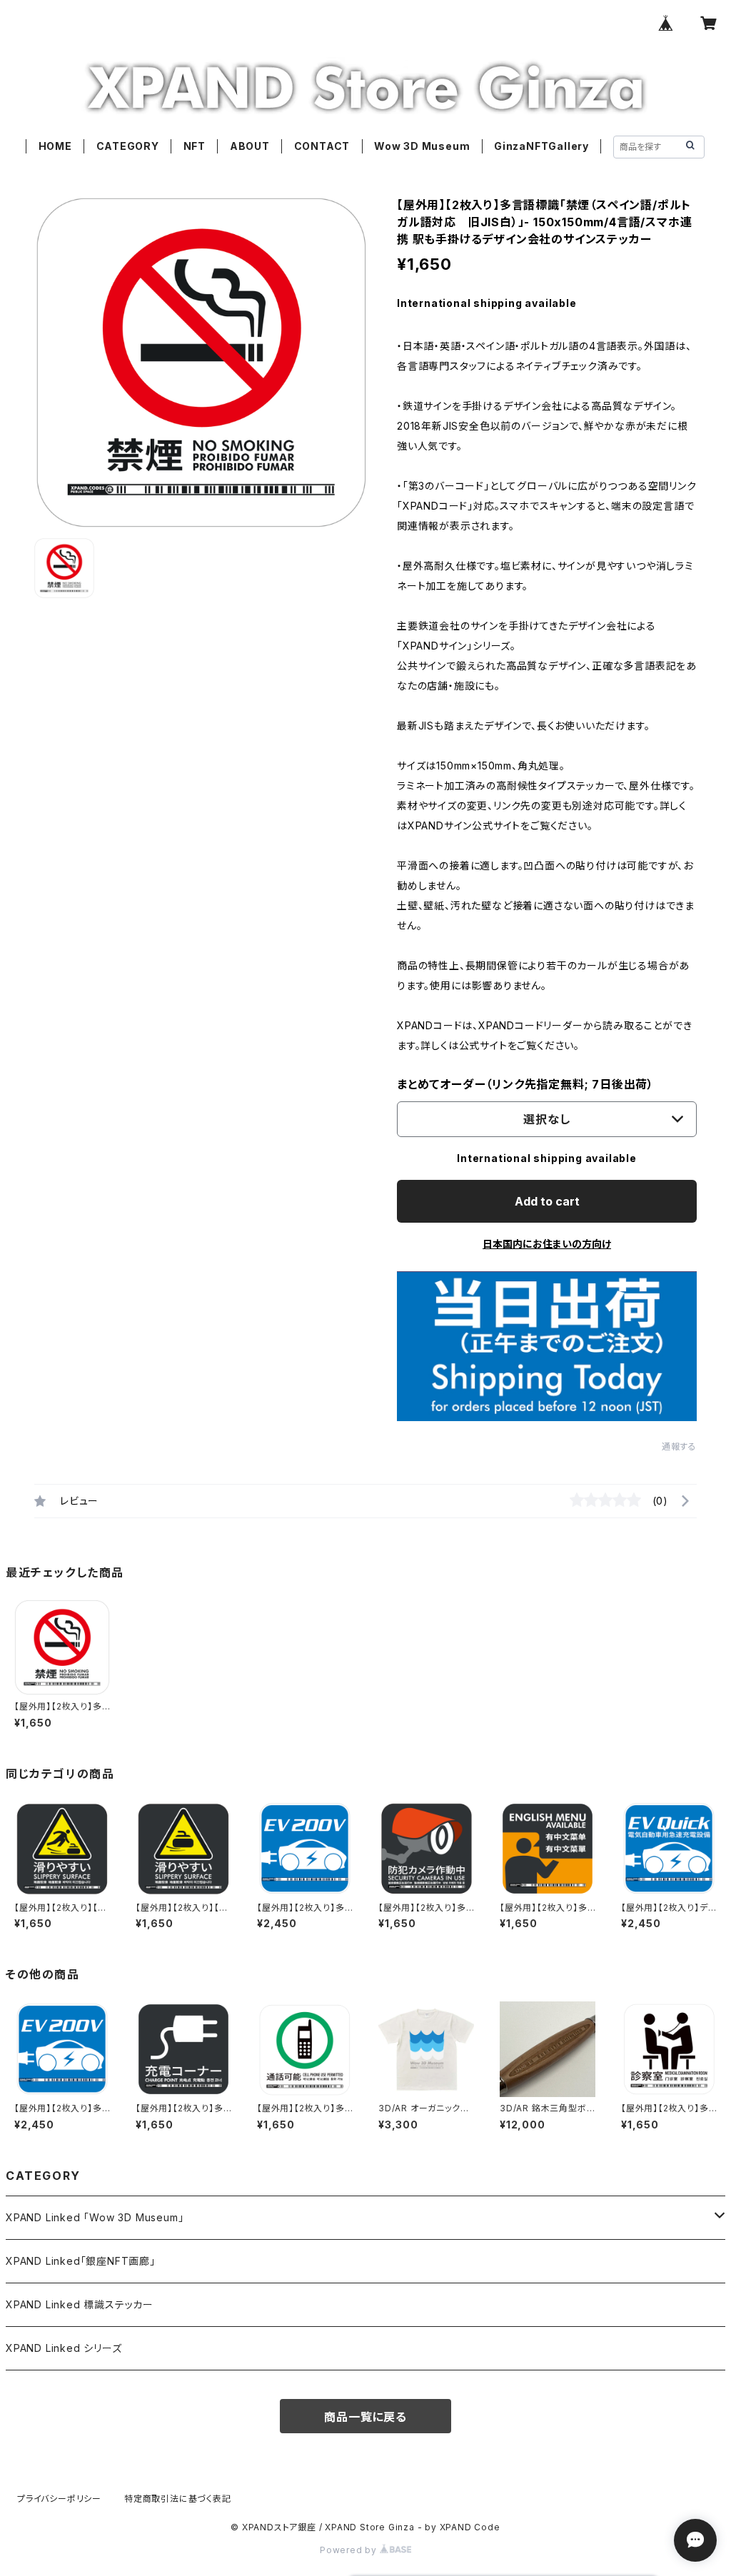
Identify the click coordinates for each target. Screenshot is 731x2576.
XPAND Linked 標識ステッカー (80, 2304)
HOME (55, 146)
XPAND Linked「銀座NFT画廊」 (81, 2261)
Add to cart (547, 1201)
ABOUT (250, 146)
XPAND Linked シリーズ (64, 2348)
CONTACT (322, 146)
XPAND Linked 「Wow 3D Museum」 (95, 2217)
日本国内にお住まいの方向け (547, 1244)
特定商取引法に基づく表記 (178, 2499)
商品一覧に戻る (365, 2417)
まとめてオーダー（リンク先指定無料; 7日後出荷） (525, 1084)
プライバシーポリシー (59, 2499)
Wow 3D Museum (422, 146)
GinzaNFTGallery (541, 146)
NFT (195, 146)
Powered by (350, 2550)
